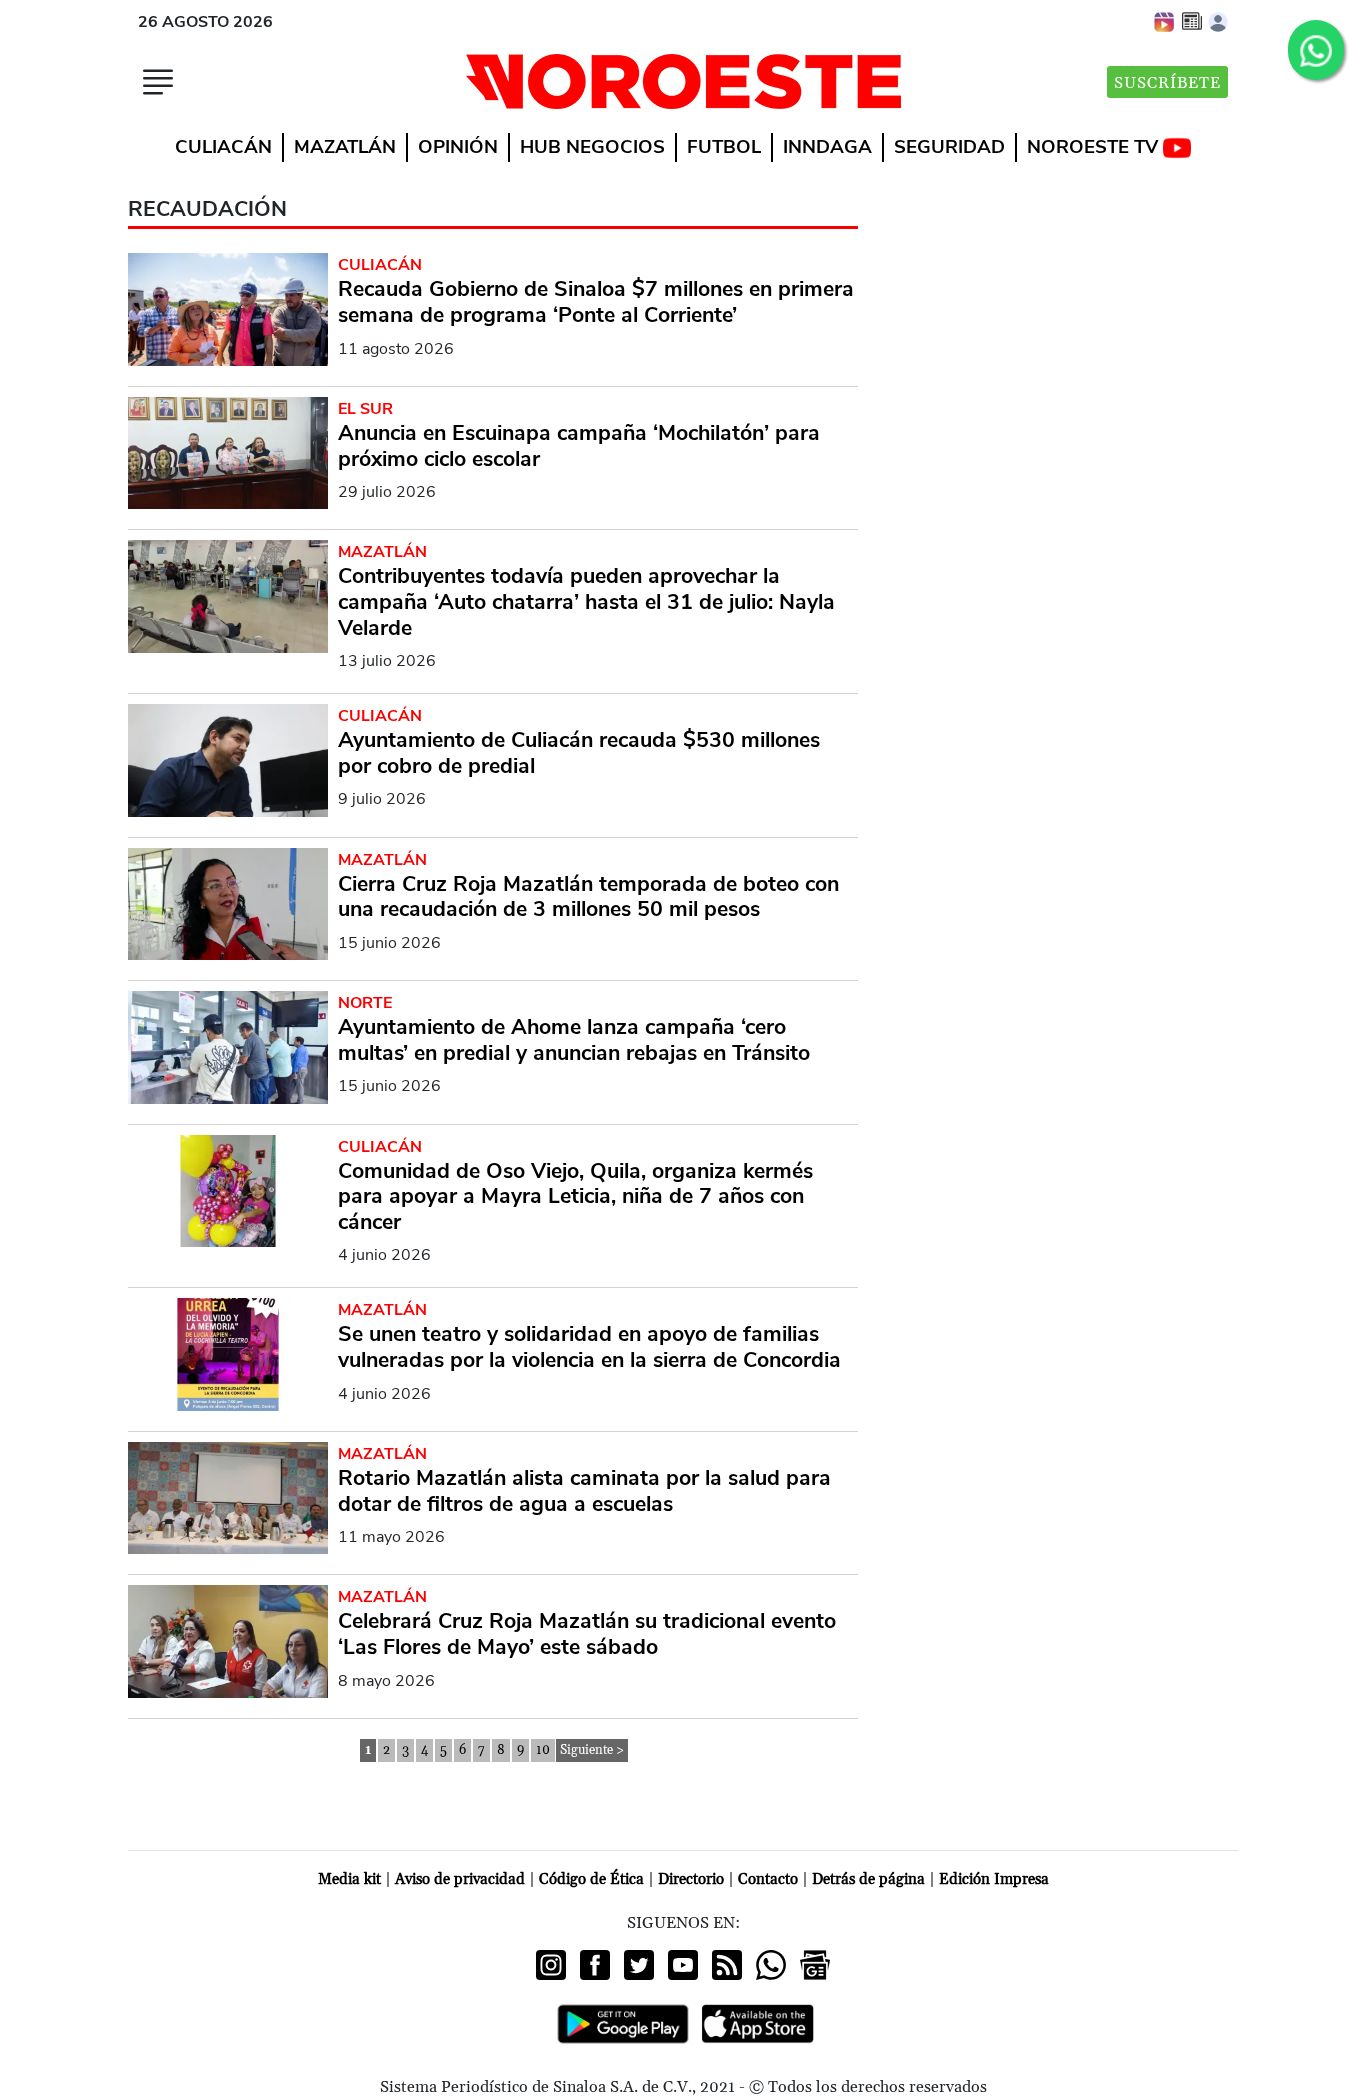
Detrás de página (868, 1879)
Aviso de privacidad (460, 1879)
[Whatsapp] (771, 1965)
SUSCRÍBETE (1167, 83)
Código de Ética (591, 1879)
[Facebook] (595, 1965)
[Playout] (1165, 21)
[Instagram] (551, 1965)
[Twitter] (639, 1965)
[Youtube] (683, 1965)
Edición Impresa (994, 1879)
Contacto (768, 1879)
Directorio (691, 1879)
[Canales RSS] (727, 1965)
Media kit (349, 1879)
